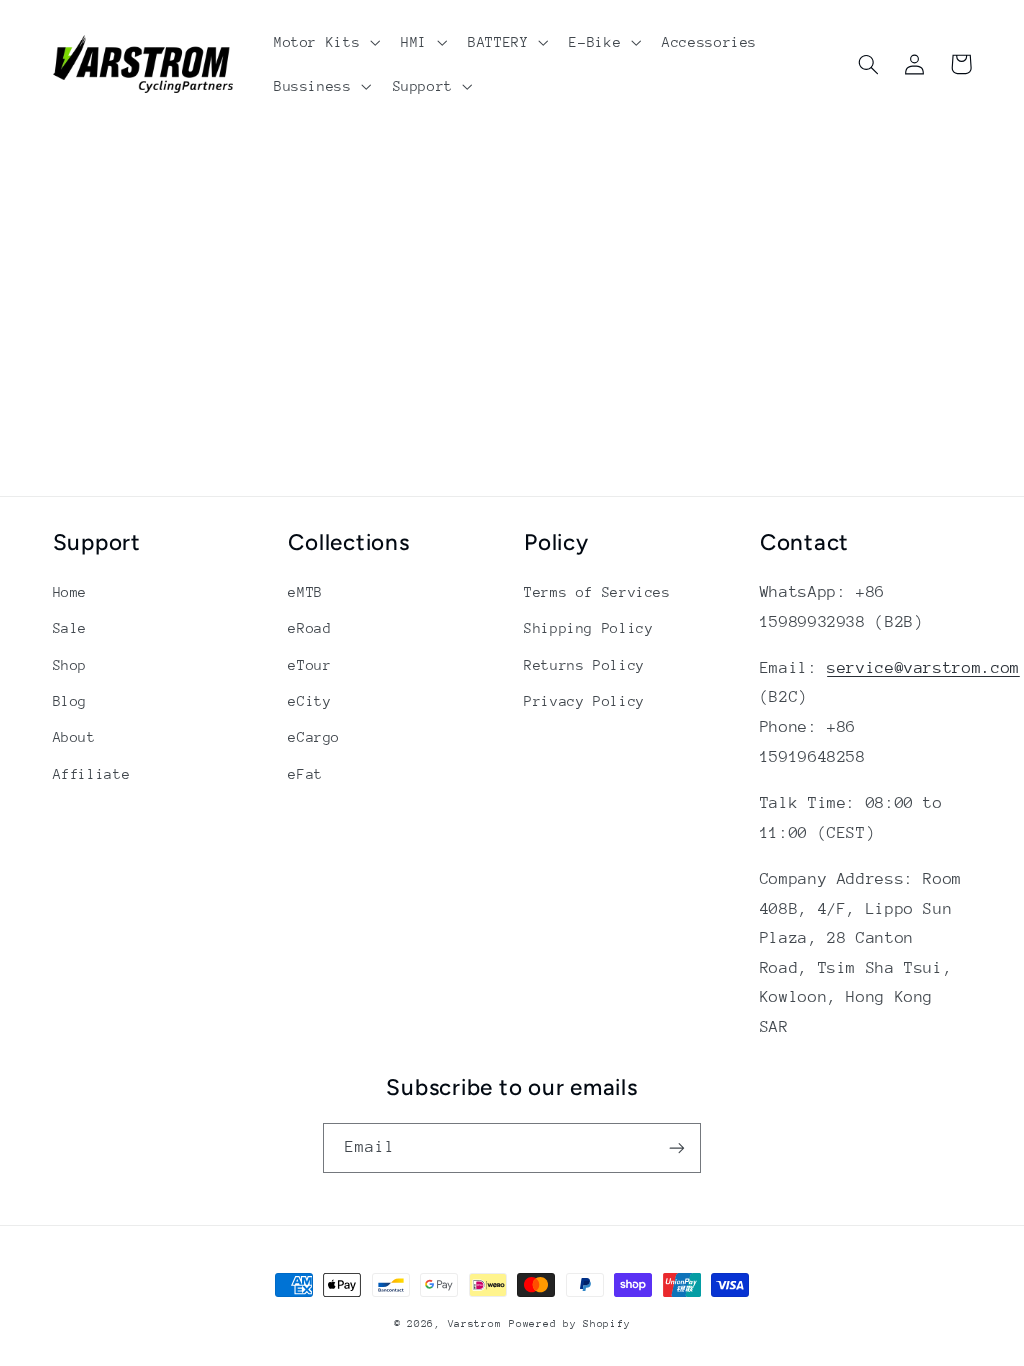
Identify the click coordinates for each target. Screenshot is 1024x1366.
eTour (309, 665)
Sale (70, 628)
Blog (70, 701)
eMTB (305, 592)
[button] (324, 42)
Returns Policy (584, 665)
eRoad (309, 628)
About (74, 737)
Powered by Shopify (569, 1324)
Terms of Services (597, 592)
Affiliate (92, 774)
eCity (309, 701)
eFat (305, 774)
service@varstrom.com (923, 668)
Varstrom (475, 1324)
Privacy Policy (584, 701)
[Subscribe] (677, 1147)
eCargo (314, 737)
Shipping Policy (588, 628)
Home (70, 592)
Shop (70, 665)
